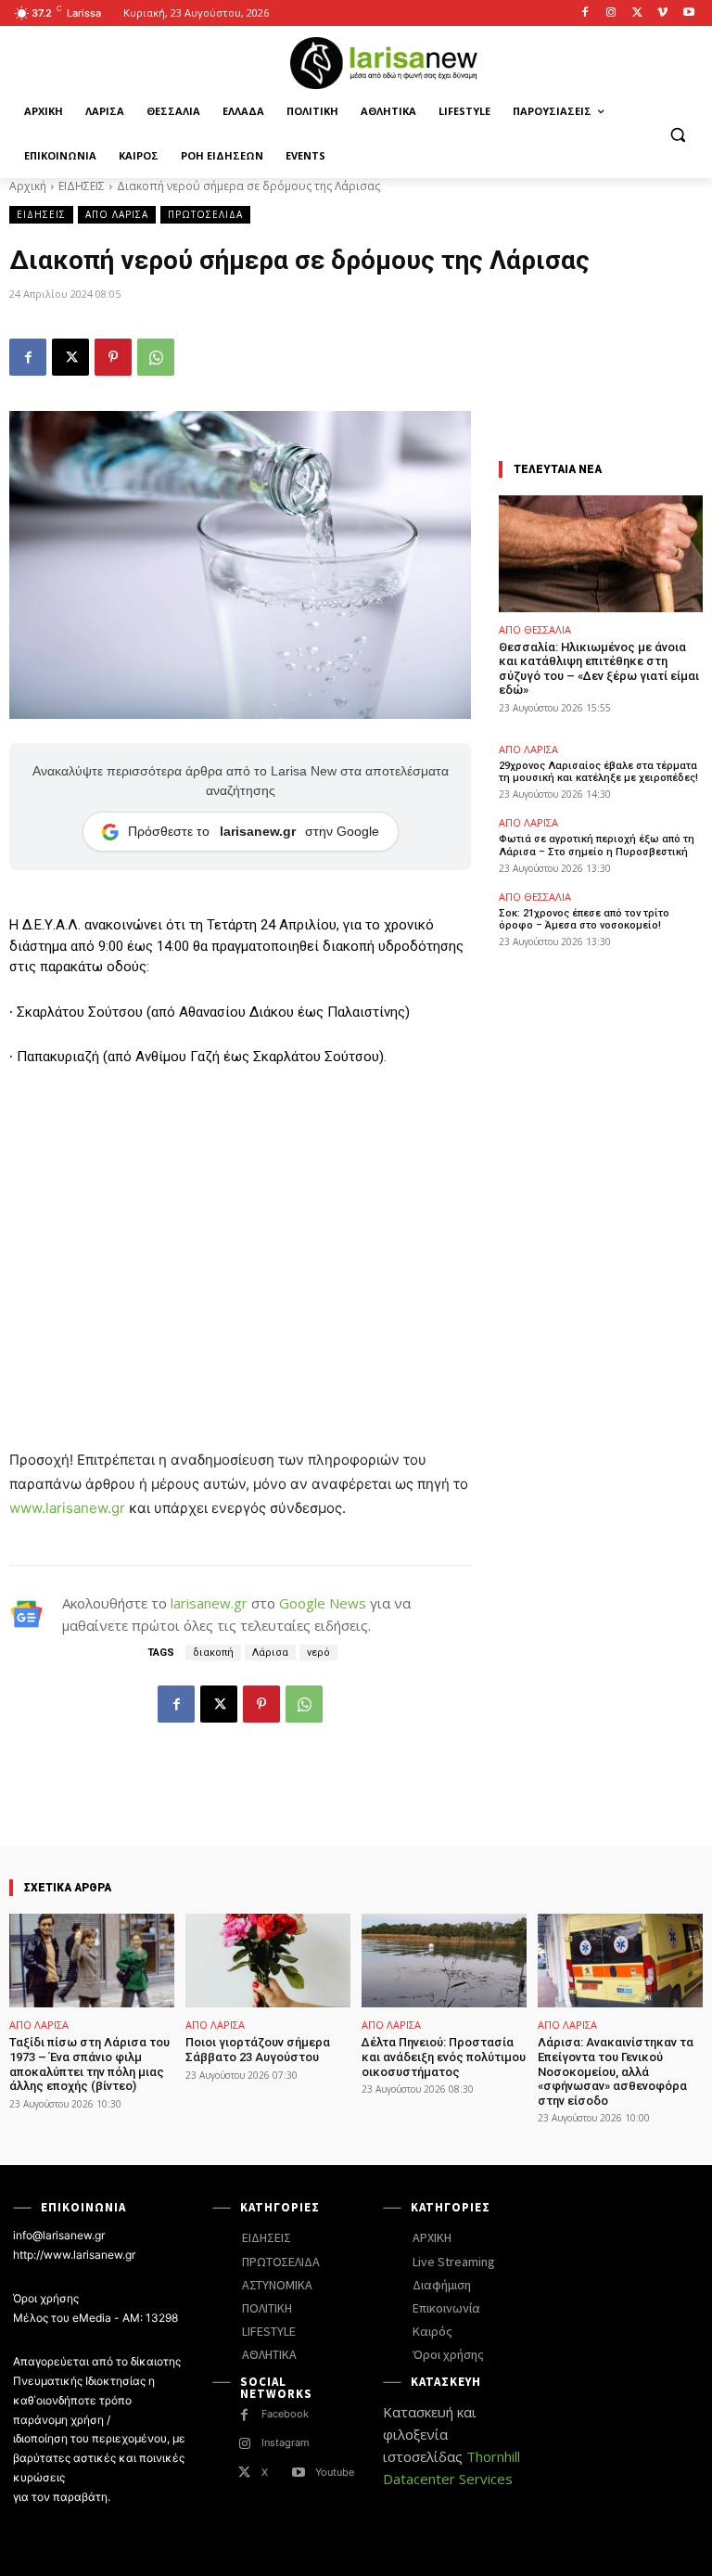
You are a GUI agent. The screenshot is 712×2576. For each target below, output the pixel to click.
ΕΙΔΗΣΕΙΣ (82, 186)
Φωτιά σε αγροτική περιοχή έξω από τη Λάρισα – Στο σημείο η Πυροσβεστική (597, 845)
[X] (637, 13)
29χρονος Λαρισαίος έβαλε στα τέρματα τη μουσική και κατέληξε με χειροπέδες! (598, 772)
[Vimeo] (662, 13)
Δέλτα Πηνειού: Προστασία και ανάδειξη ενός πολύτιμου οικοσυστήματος (444, 2057)
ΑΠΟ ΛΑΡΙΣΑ (117, 214)
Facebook (285, 2414)
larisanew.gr (209, 1603)
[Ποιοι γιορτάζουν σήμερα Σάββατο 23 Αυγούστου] (268, 1961)
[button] (677, 134)
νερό (318, 1653)
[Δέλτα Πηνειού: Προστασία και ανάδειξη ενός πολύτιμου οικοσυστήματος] (444, 1961)
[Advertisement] (240, 1222)
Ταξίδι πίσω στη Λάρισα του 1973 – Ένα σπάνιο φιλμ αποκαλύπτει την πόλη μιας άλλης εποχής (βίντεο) (89, 2064)
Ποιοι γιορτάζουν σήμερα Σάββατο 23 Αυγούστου (258, 2050)
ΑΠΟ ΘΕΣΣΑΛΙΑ (535, 629)
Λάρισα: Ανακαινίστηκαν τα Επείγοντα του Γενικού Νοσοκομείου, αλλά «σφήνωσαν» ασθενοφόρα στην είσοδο (616, 2071)
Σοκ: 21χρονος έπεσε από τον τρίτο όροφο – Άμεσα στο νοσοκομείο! (584, 919)
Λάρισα (270, 1653)
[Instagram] (611, 13)
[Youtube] (688, 13)
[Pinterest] (113, 357)
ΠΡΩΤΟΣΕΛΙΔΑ (205, 214)
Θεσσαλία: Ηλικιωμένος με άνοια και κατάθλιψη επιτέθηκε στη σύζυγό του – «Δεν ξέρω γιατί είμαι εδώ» (599, 669)
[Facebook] (585, 13)
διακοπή (213, 1653)
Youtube (335, 2472)
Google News (323, 1603)
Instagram (286, 2442)
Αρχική (28, 186)
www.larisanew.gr (67, 1508)
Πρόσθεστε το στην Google (254, 831)
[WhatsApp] (156, 357)
